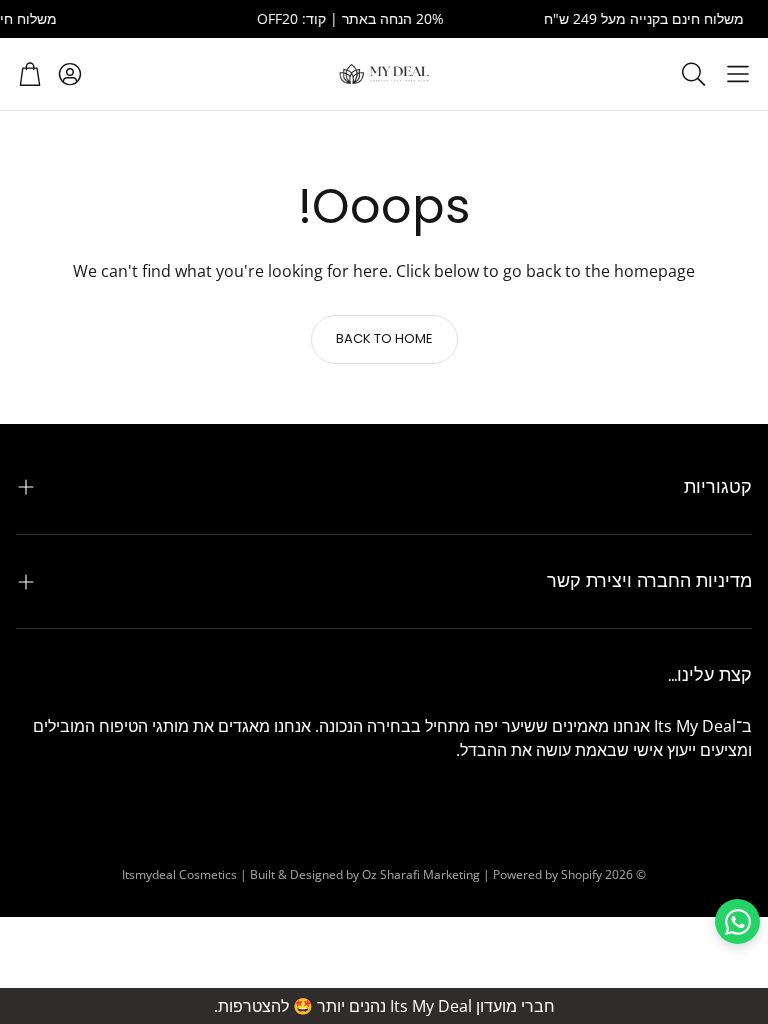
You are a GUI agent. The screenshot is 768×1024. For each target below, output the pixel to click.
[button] (738, 74)
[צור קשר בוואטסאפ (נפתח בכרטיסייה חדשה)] (737, 921)
